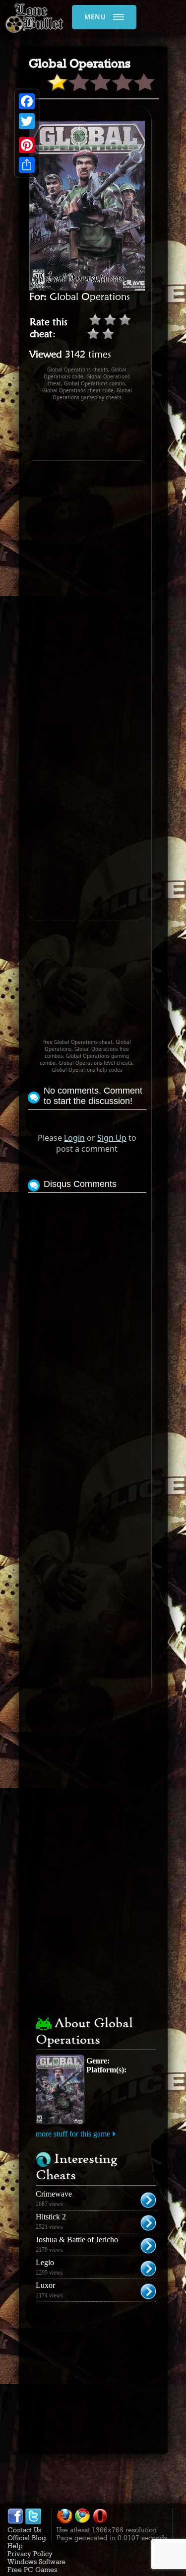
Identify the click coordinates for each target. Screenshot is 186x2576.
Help (15, 2546)
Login (74, 1138)
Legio (45, 2262)
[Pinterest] (27, 145)
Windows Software (36, 2562)
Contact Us (24, 2530)
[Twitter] (27, 121)
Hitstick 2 (51, 2217)
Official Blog (27, 2538)
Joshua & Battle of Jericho (77, 2240)
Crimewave (54, 2194)
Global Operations (90, 296)
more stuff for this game (73, 2134)
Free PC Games (32, 2570)
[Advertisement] (107, 431)
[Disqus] (87, 1320)
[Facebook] (27, 101)
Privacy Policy (30, 2554)
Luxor (45, 2285)
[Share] (27, 165)
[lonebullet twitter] (33, 2522)
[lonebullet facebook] (15, 2522)
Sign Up (112, 1138)
